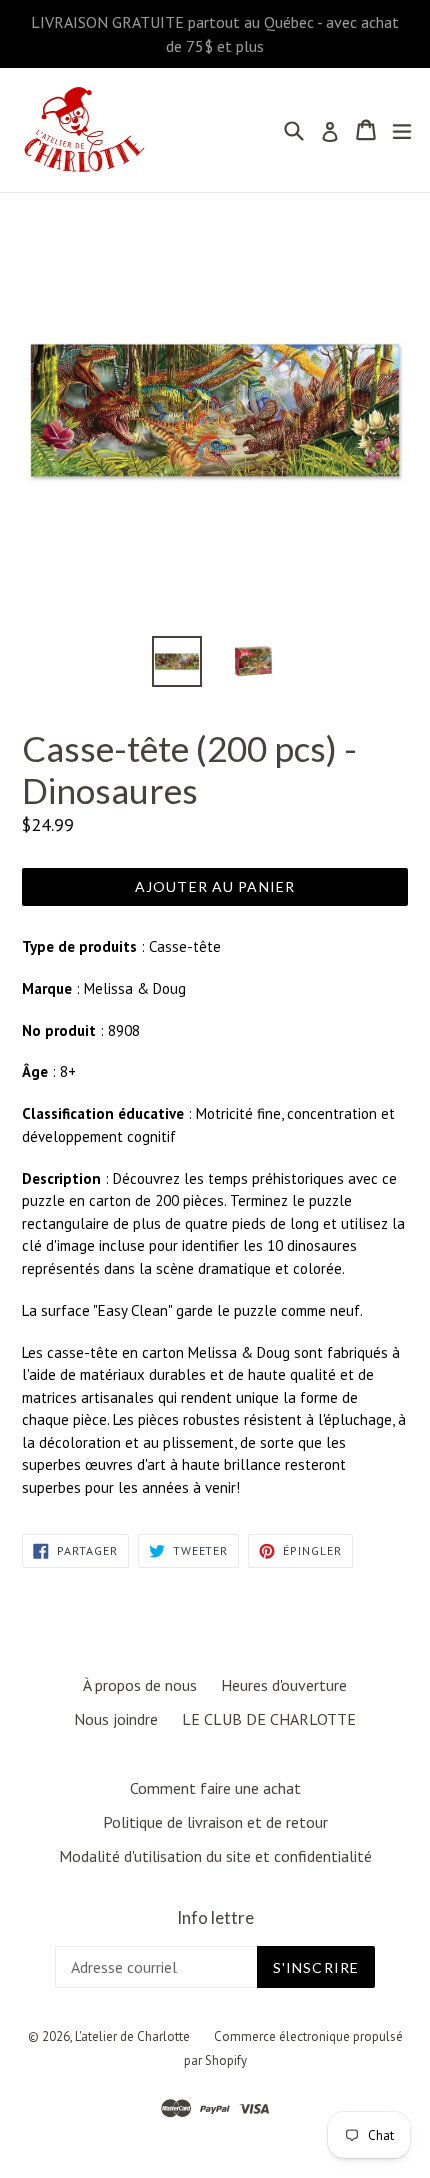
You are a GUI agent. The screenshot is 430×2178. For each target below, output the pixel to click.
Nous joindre (116, 1719)
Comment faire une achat (215, 1788)
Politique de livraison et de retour (215, 1822)
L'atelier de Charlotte (132, 2036)
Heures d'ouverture (284, 1685)
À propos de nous (140, 1685)
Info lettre (215, 1918)
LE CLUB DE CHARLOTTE (269, 1719)
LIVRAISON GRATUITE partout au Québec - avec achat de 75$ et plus (215, 34)
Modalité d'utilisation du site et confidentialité (215, 1856)
